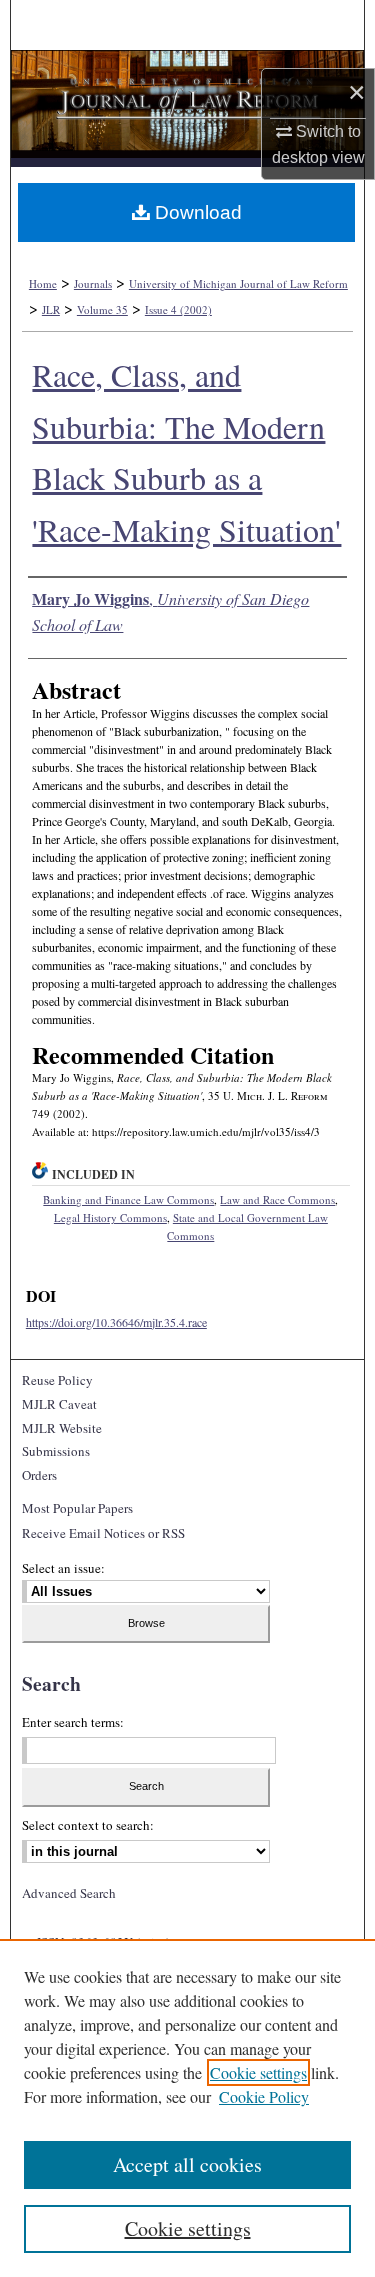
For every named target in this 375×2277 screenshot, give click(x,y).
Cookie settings (258, 2072)
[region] (187, 2108)
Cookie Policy (264, 2096)
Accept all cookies (187, 2164)
